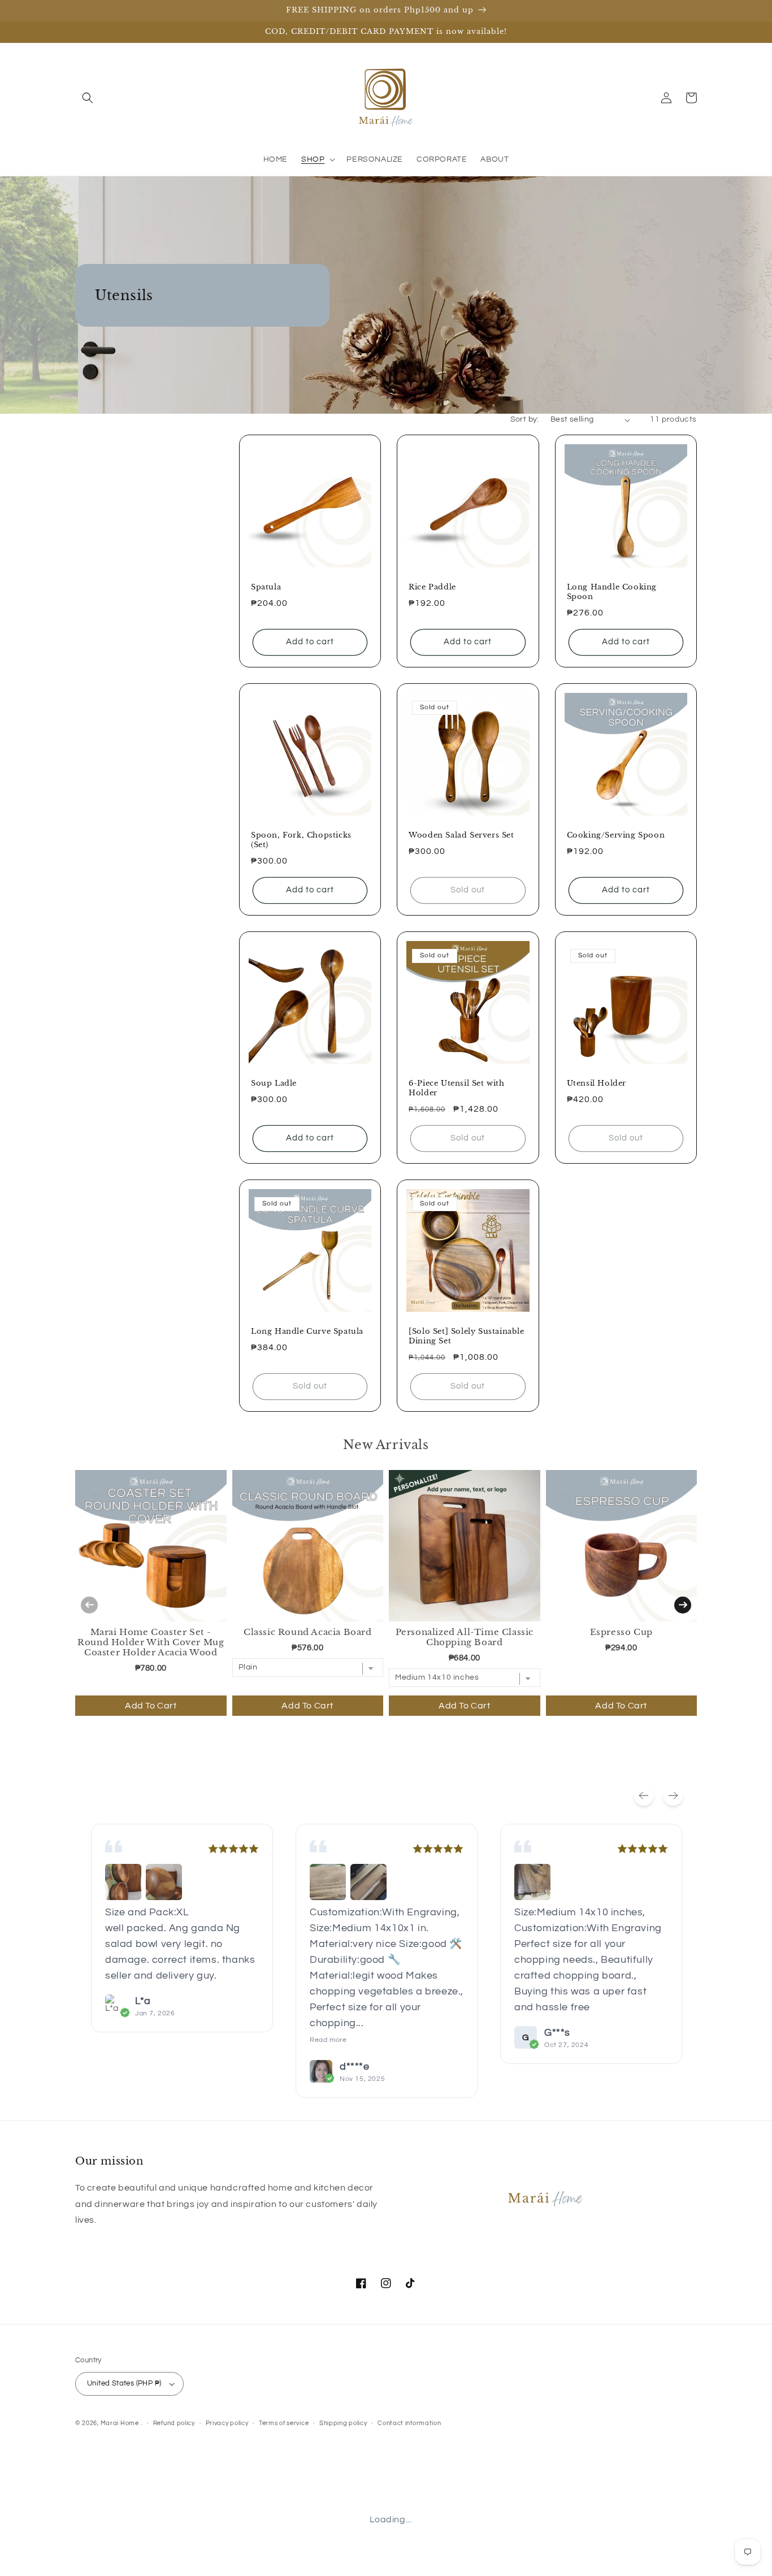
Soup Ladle (274, 1083)
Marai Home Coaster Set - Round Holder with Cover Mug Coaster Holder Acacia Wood (151, 1642)
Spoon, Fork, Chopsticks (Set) (301, 840)
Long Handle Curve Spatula (307, 1332)
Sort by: (525, 419)
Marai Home (120, 2423)
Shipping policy (343, 2423)
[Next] (673, 1796)
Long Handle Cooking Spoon (612, 592)
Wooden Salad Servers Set (461, 835)
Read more (328, 2040)
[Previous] (644, 1796)
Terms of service (284, 2423)
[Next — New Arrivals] (683, 1605)
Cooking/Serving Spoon (616, 835)
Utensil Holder (597, 1083)
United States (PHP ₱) (124, 2383)
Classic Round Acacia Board (308, 1632)
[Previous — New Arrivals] (89, 1605)
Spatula (266, 587)
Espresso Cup (621, 1632)
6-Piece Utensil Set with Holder (456, 1088)
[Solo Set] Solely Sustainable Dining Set (466, 1336)
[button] (88, 98)
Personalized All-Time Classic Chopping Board (465, 1637)
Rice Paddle (432, 587)
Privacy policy (227, 2423)
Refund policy (174, 2423)
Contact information (409, 2423)
